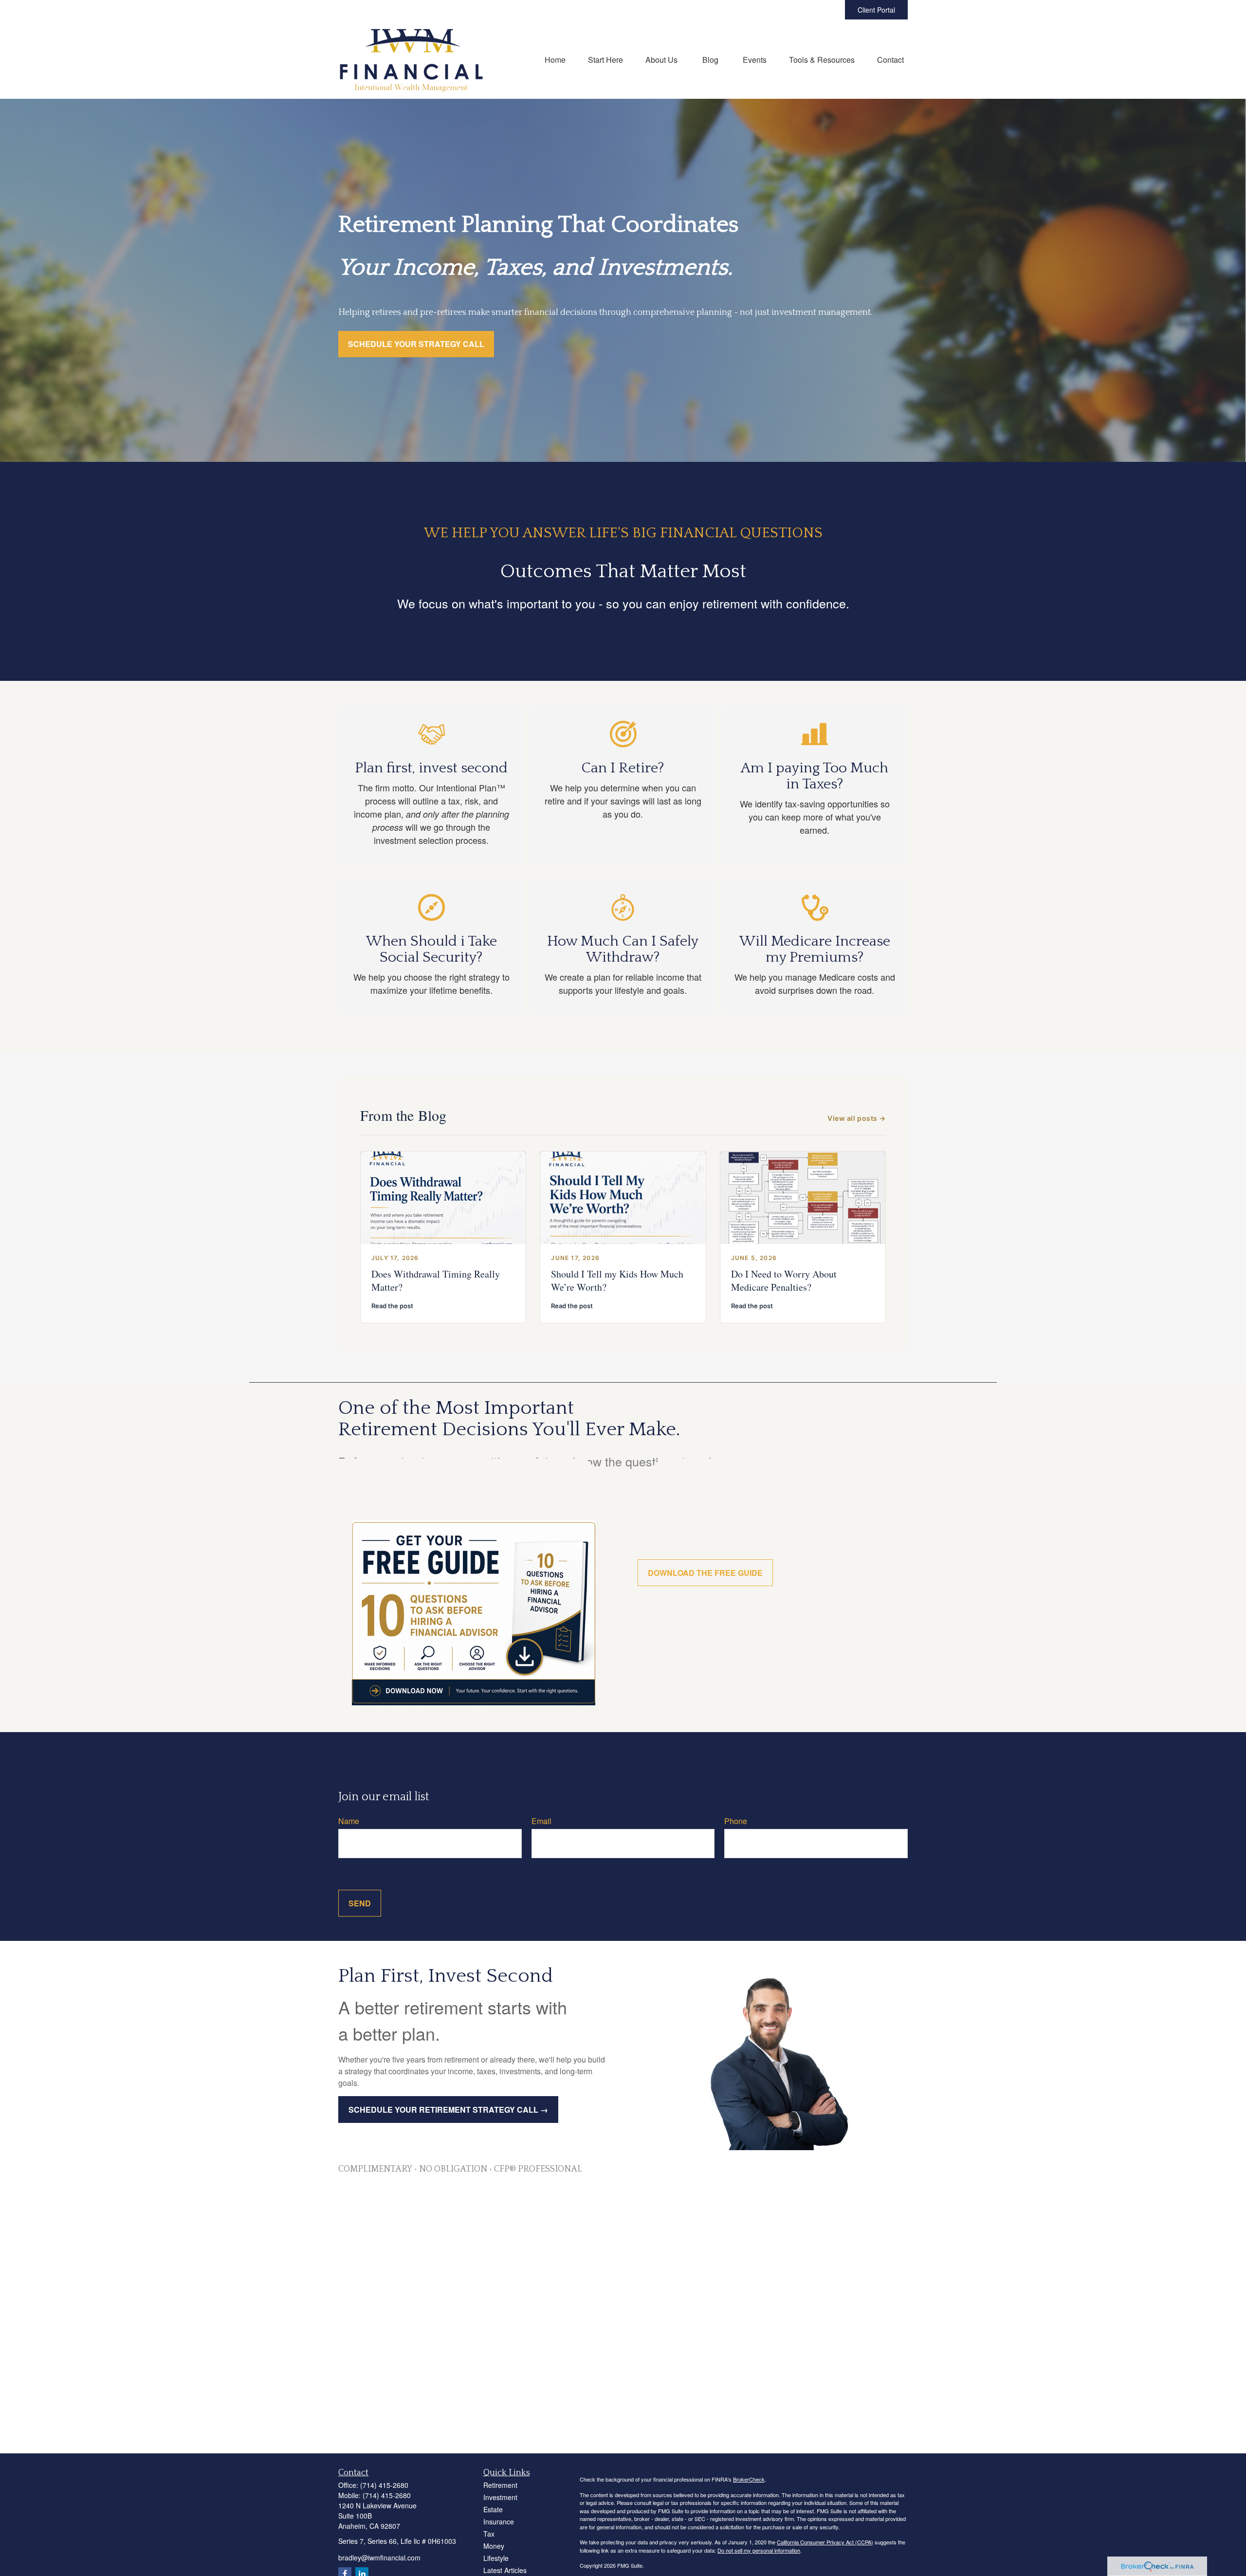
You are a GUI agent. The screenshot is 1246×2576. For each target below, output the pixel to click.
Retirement (500, 2485)
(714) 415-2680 (384, 2485)
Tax (489, 2534)
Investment (500, 2497)
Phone (736, 1821)
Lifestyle (496, 2558)
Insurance (499, 2521)
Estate (493, 2509)
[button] (555, 59)
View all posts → (857, 1118)
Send (360, 1903)
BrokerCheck (749, 2479)
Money (494, 2546)
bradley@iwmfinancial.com (379, 2558)
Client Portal (876, 10)
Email (541, 1821)
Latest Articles (505, 2570)
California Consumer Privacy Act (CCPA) (825, 2542)
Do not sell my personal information (759, 2550)
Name (349, 1821)
